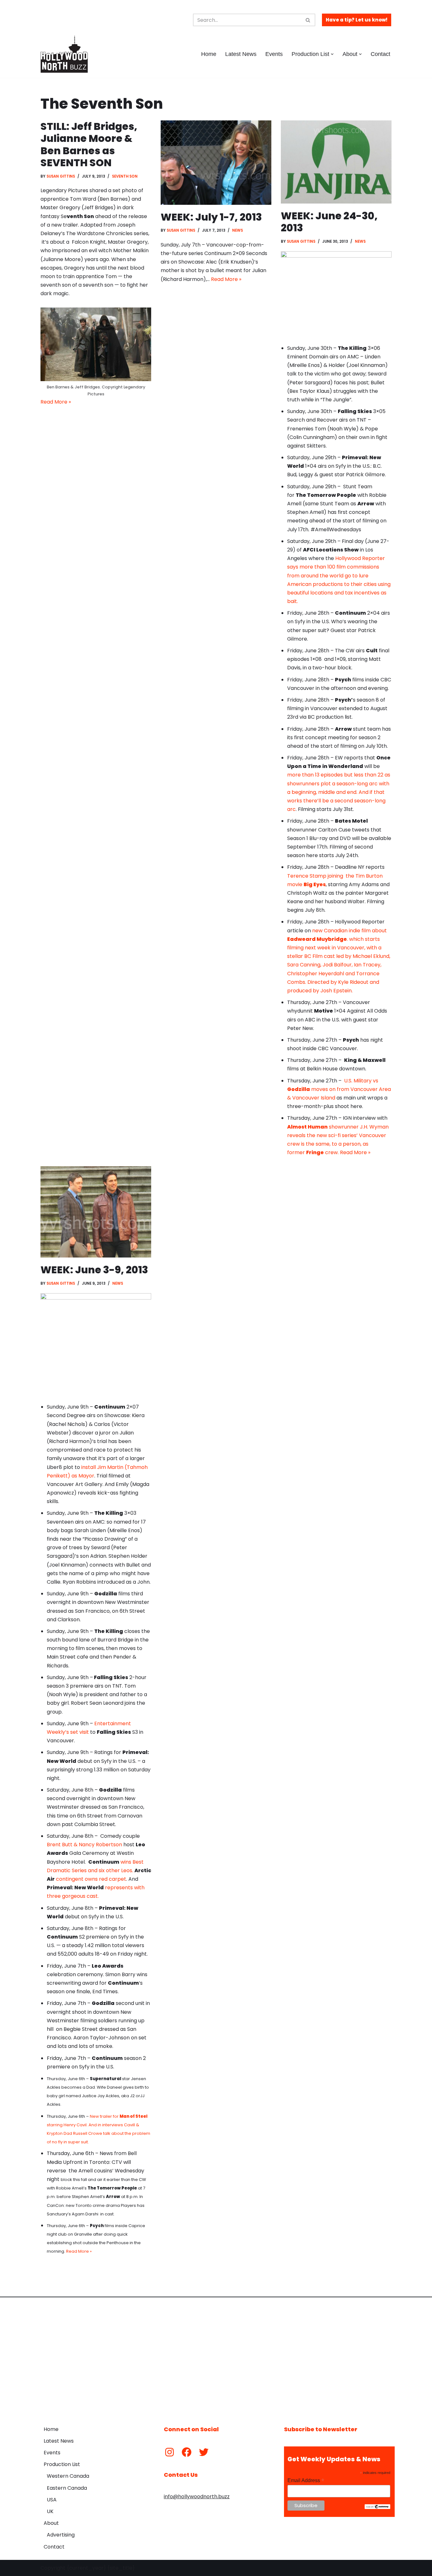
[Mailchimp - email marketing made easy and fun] (377, 2507)
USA (52, 2500)
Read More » (56, 402)
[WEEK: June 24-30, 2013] (336, 162)
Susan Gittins (61, 176)
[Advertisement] (216, 2357)
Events (274, 54)
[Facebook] (187, 2452)
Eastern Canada (67, 2488)
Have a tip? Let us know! (357, 20)
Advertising (61, 2535)
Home (209, 54)
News (238, 230)
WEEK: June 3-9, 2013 (94, 1270)
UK (50, 2511)
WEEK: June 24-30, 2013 (329, 222)
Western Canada (68, 2476)
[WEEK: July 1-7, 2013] (216, 163)
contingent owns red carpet (91, 1879)
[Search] (308, 20)
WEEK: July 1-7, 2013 (211, 217)
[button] (332, 54)
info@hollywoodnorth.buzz (197, 2497)
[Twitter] (204, 2452)
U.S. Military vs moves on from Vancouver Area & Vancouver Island (339, 1089)
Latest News (241, 54)
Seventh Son (125, 176)
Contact (380, 54)
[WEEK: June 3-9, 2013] (96, 1212)
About (51, 2523)
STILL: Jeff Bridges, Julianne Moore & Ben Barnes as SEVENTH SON (89, 144)
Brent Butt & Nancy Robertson (84, 1845)
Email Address (306, 2480)
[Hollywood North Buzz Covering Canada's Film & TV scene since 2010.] (64, 54)
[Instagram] (170, 2452)
